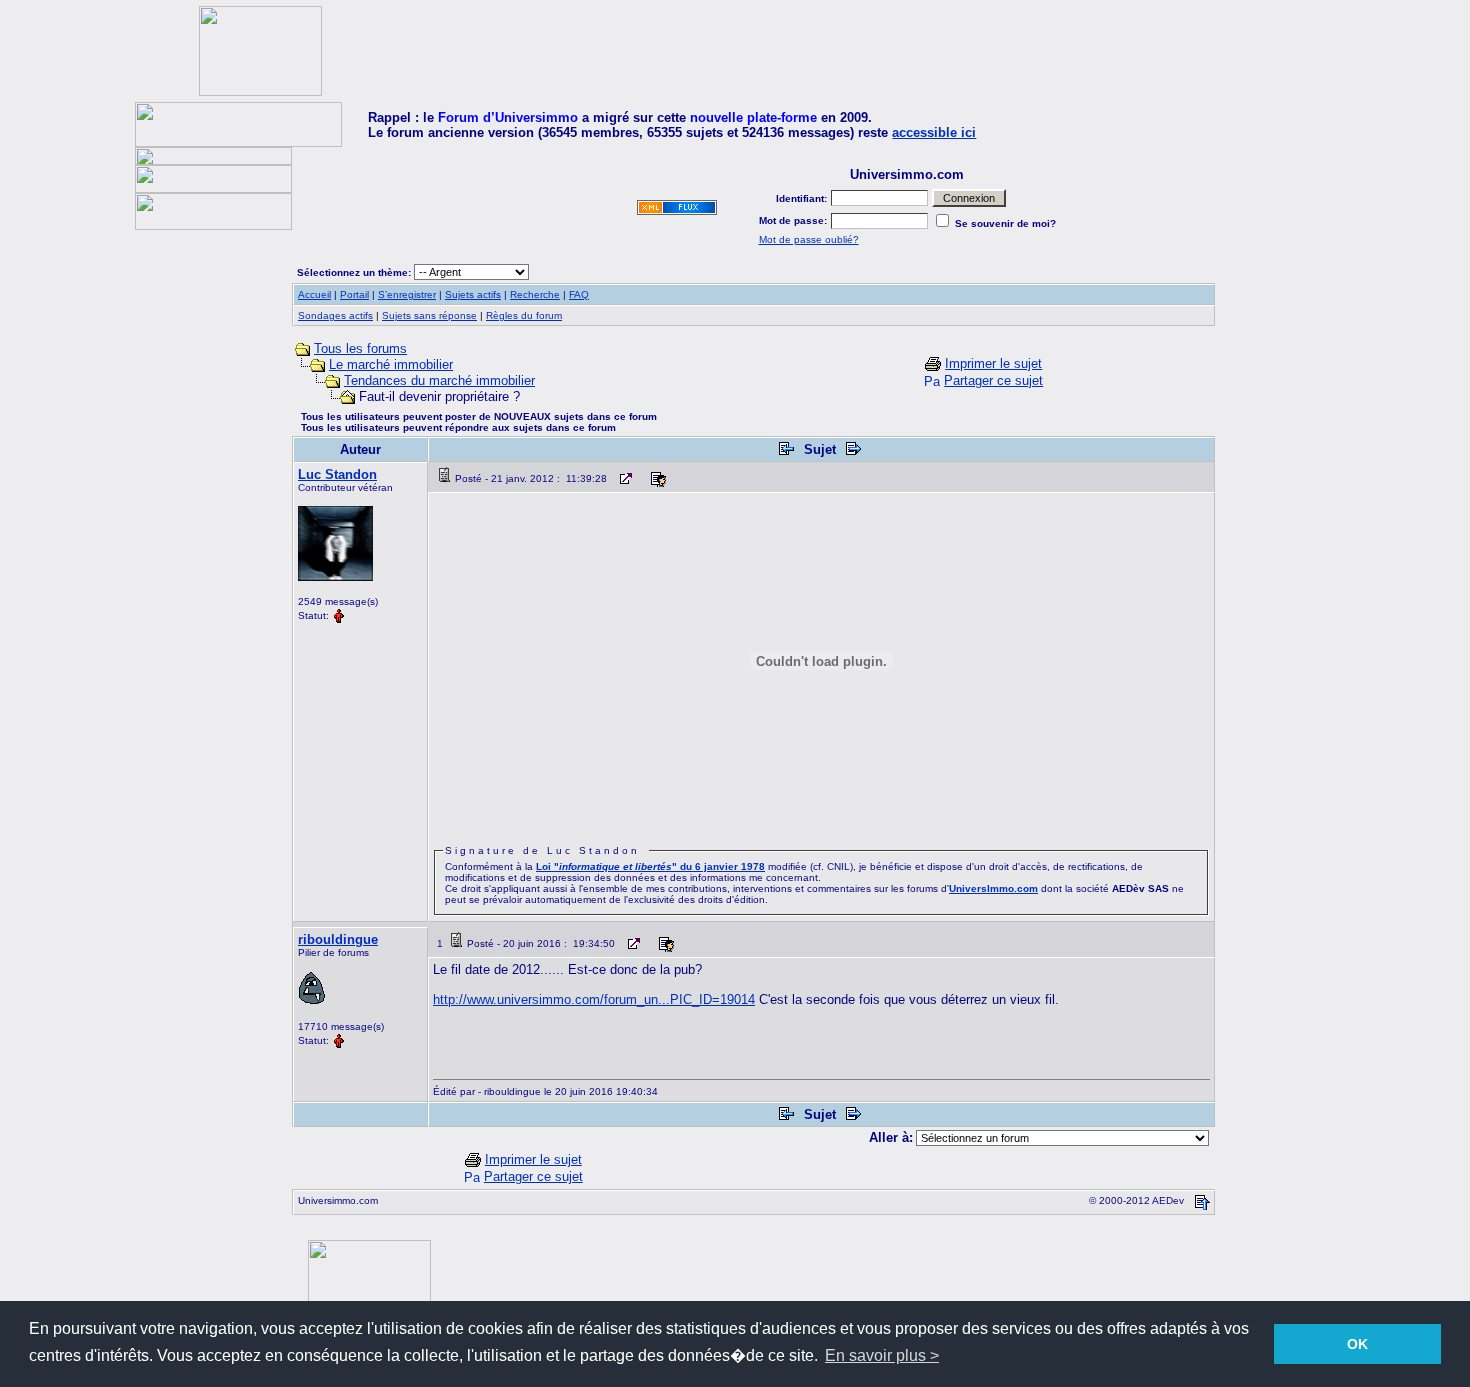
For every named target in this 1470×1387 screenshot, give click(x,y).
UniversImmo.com (993, 888)
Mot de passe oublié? (809, 239)
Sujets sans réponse (429, 315)
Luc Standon (337, 474)
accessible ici (934, 132)
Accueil (314, 294)
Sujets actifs (473, 294)
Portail (354, 294)
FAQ (579, 294)
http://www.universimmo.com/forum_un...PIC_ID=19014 (594, 999)
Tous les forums (360, 348)
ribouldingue (338, 939)
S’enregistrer (407, 294)
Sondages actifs (335, 315)
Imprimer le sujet (993, 363)
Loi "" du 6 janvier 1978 (650, 866)
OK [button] (1357, 1344)
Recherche (535, 294)
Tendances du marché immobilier (439, 380)
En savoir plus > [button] (882, 1355)
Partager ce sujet (993, 380)
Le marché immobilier (391, 364)
